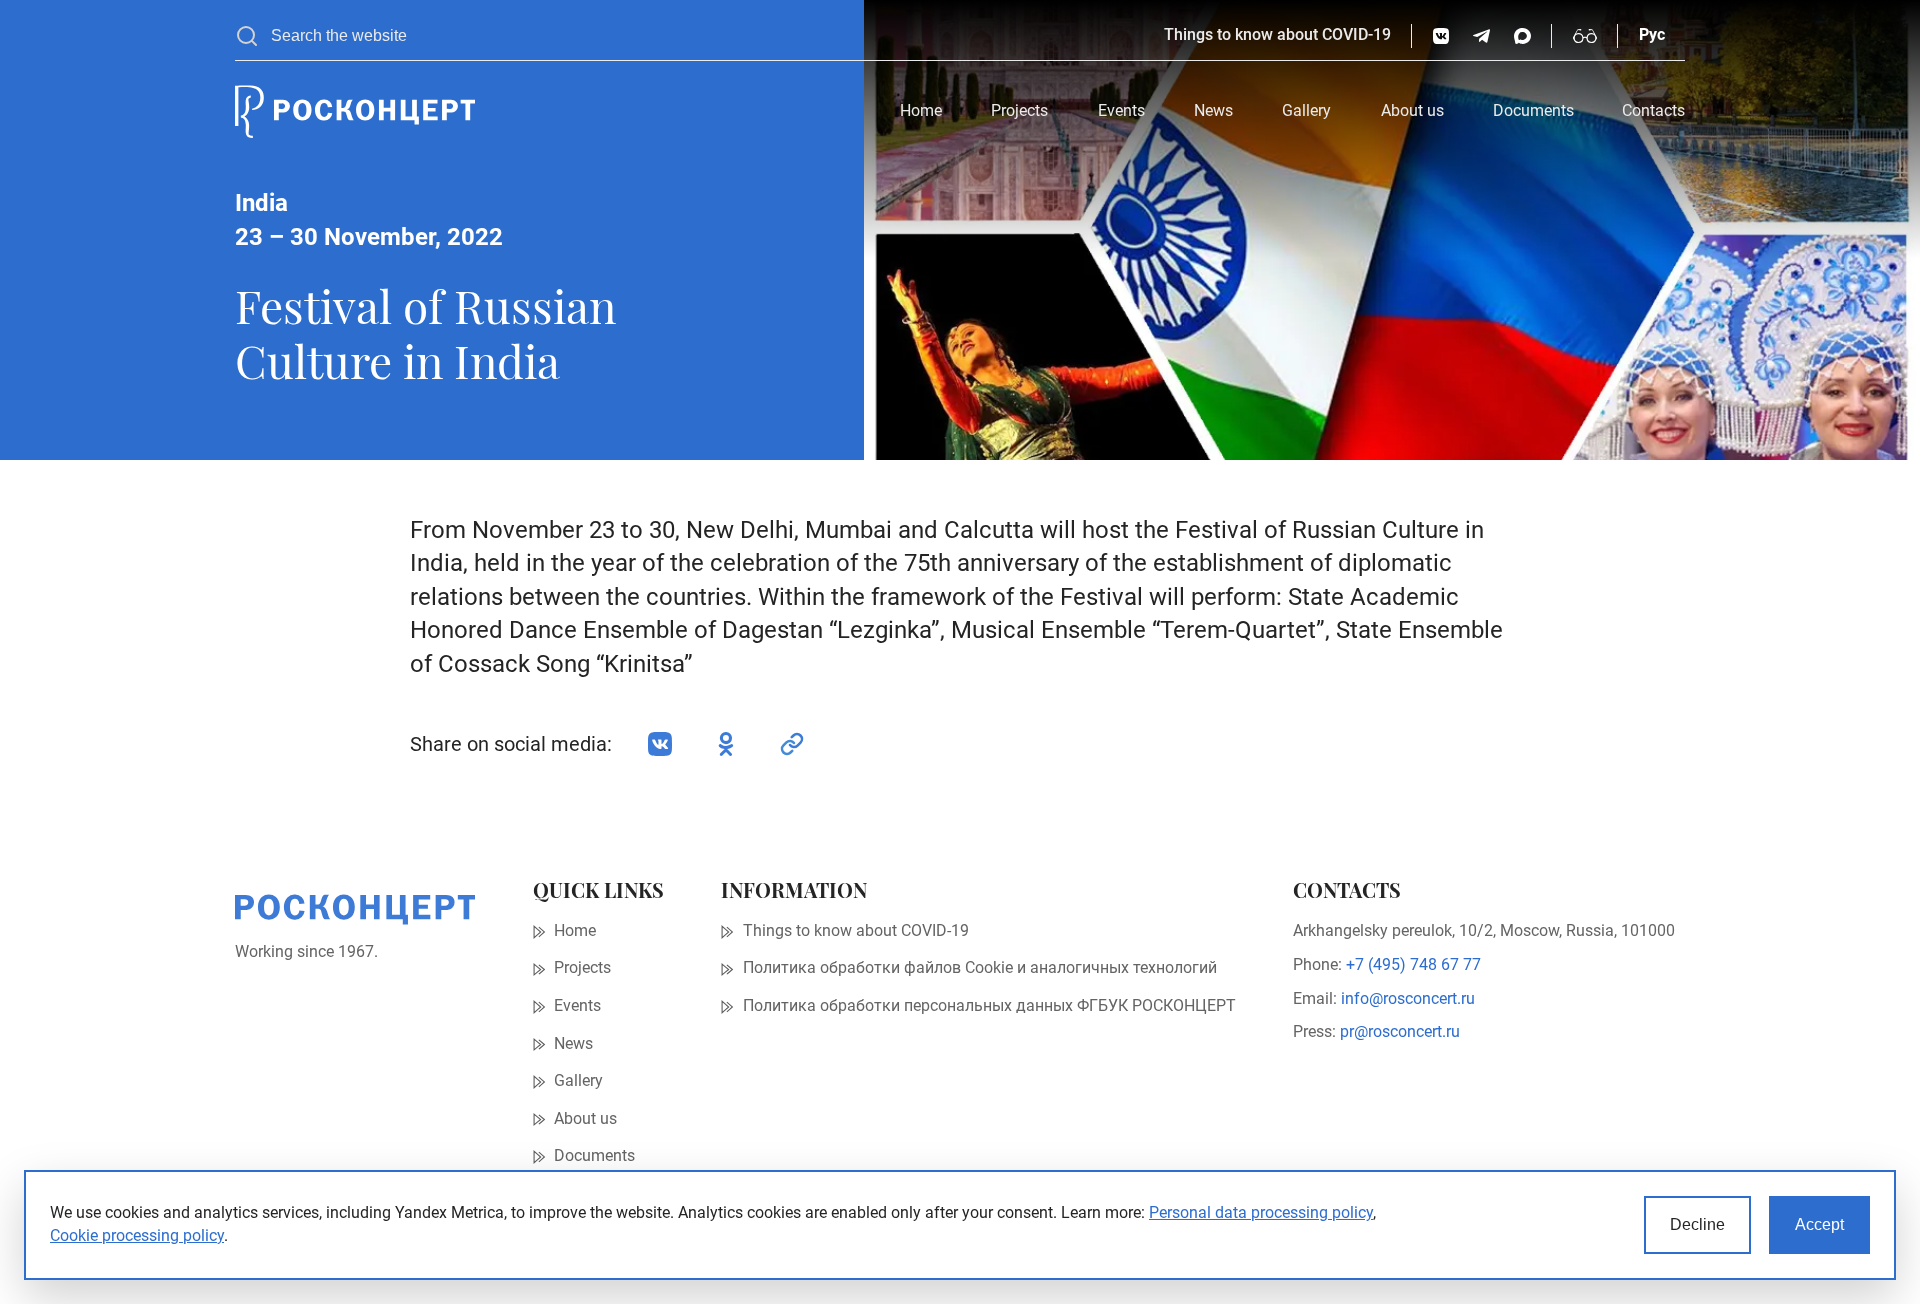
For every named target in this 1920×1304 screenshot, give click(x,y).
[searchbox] (707, 36)
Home (921, 111)
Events (1121, 111)
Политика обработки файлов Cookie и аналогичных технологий (980, 968)
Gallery (1306, 111)
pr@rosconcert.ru (1400, 1032)
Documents (1533, 111)
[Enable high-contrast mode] (1585, 36)
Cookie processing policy (137, 1236)
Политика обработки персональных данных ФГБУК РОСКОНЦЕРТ (989, 1006)
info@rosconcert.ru (1408, 999)
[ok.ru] (726, 744)
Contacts (1653, 111)
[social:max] (1522, 36)
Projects (1019, 111)
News (1213, 111)
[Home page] (355, 112)
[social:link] (792, 744)
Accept (1819, 1224)
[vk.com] (1441, 36)
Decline (1697, 1224)
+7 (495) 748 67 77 (1413, 965)
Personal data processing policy (1261, 1213)
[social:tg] (1481, 36)
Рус (1652, 35)
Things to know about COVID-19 (1277, 35)
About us (1412, 111)
